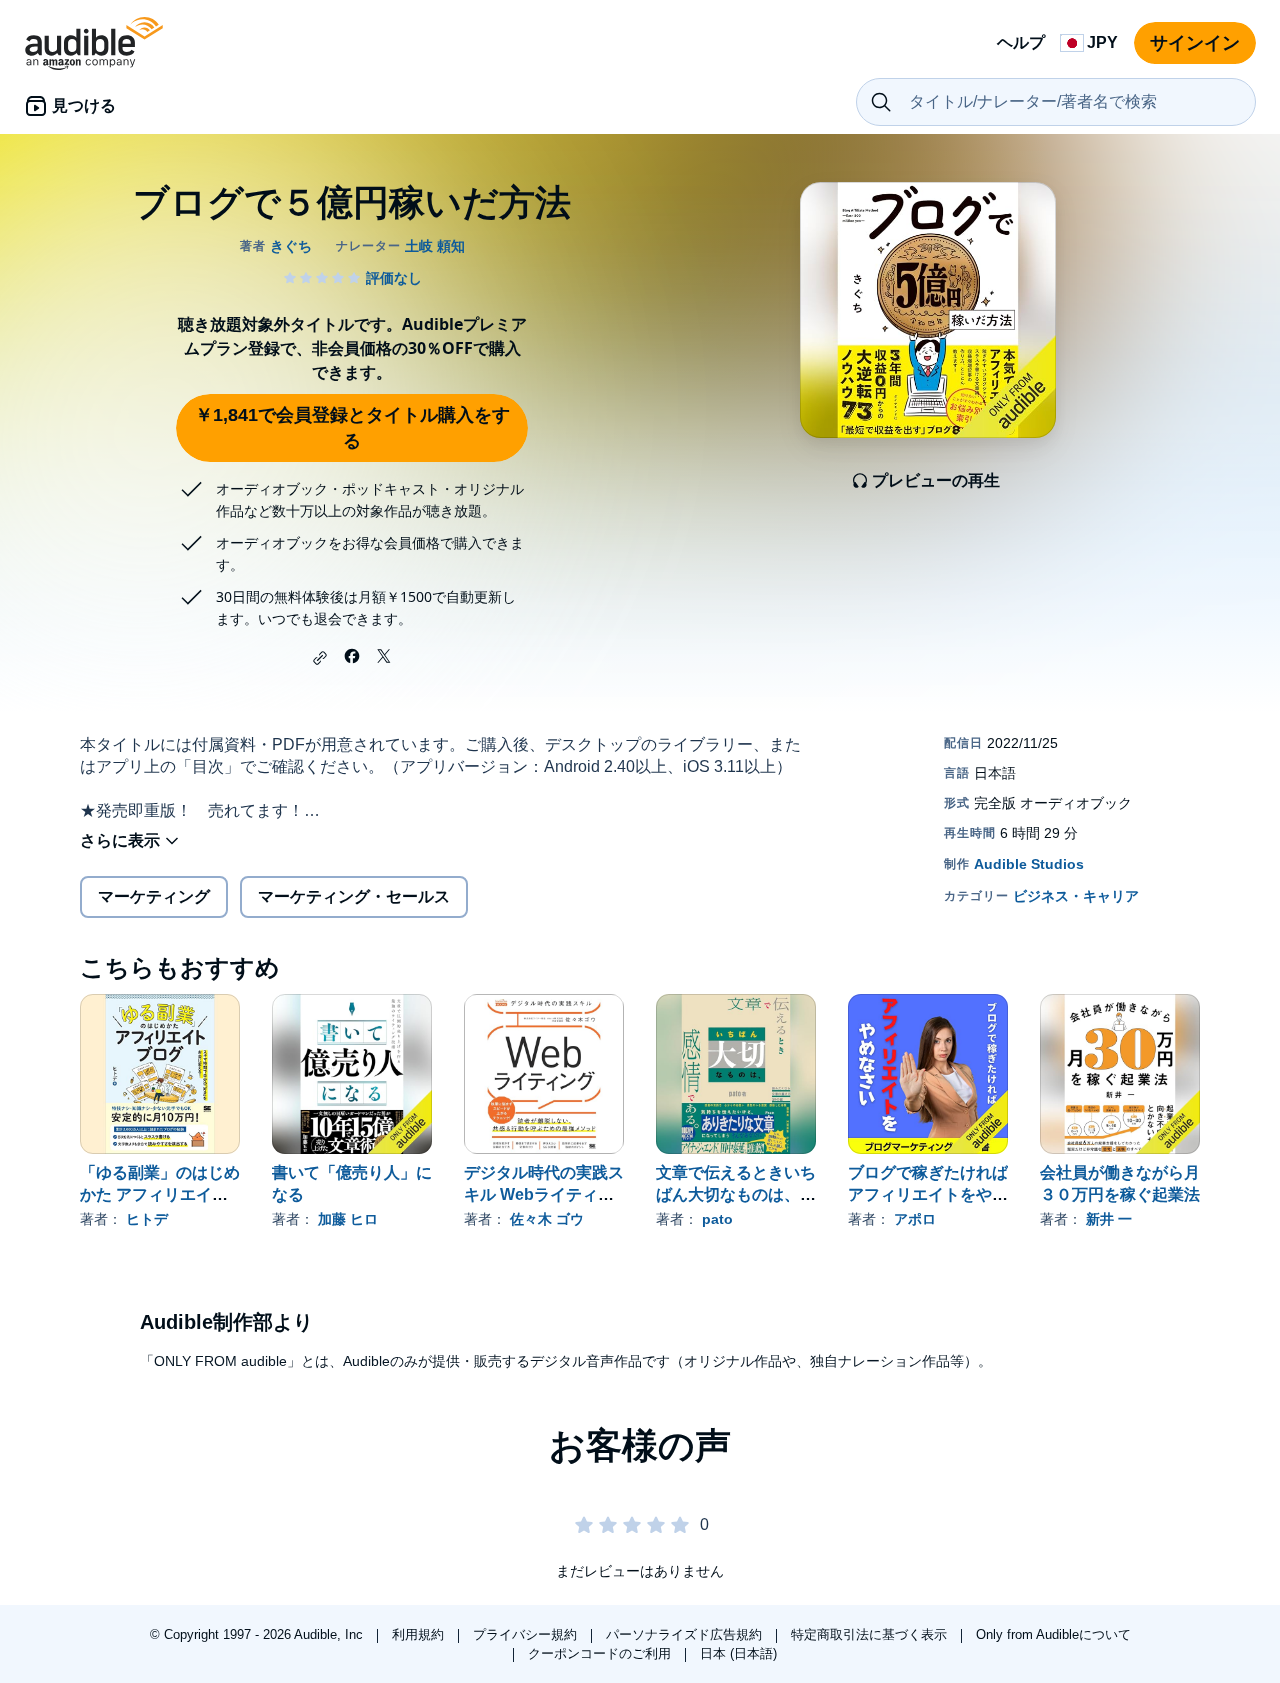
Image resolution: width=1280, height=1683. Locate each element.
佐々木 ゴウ (547, 1219)
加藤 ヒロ (348, 1219)
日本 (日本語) (738, 1653)
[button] (320, 658)
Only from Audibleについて (1053, 1634)
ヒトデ (147, 1219)
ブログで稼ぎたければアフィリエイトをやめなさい (928, 1194)
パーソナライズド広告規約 (686, 1634)
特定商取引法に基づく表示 (871, 1634)
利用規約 (420, 1634)
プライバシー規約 (527, 1634)
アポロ (915, 1219)
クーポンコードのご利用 (601, 1653)
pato (717, 1219)
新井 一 (1109, 1219)
